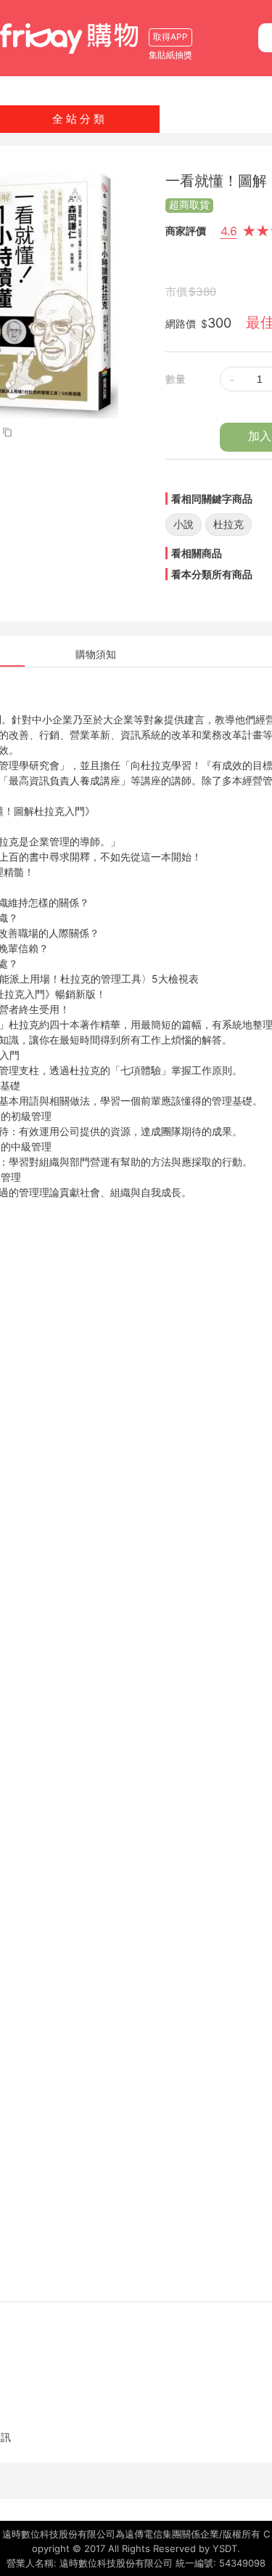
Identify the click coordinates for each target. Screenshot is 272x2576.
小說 (184, 524)
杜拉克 (228, 524)
